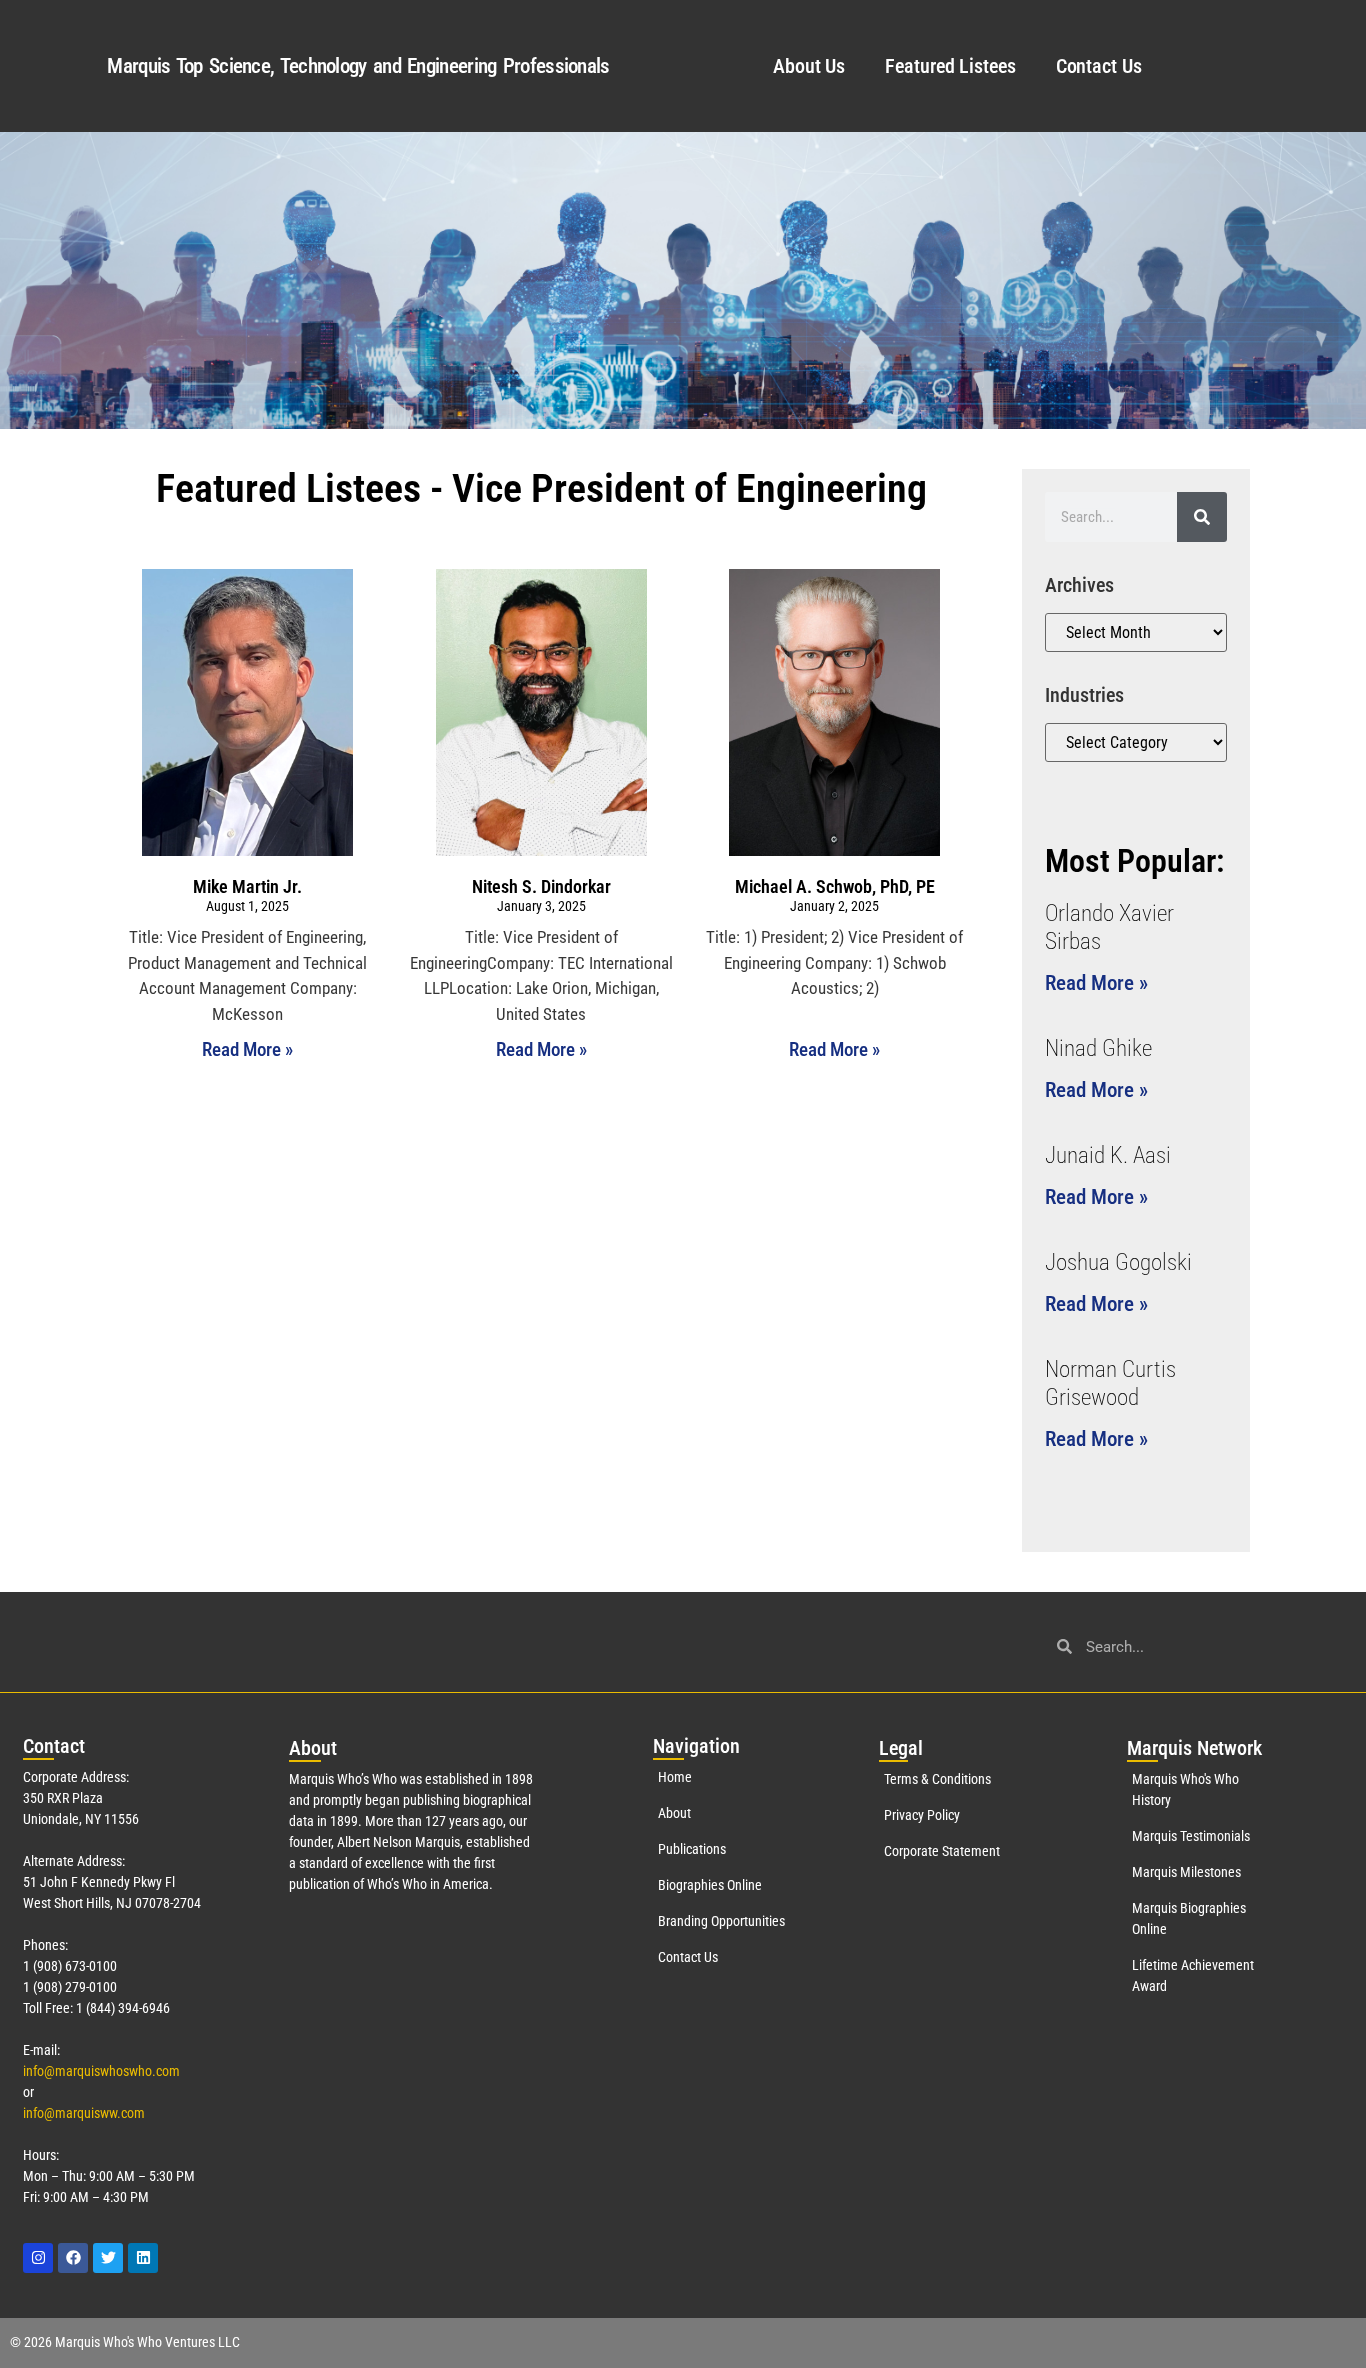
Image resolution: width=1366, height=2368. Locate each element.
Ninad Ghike (1098, 1048)
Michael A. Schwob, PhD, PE (835, 886)
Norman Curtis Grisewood (1110, 1383)
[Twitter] (108, 2258)
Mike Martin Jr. (247, 886)
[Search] (1202, 517)
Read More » (247, 1049)
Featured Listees (950, 66)
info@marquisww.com (84, 2113)
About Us (809, 66)
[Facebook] (73, 2258)
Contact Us (1099, 66)
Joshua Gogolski (1118, 1262)
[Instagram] (38, 2258)
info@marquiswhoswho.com (101, 2071)
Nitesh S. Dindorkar (541, 886)
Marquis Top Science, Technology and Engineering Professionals (358, 66)
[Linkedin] (143, 2258)
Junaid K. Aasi (1108, 1155)
